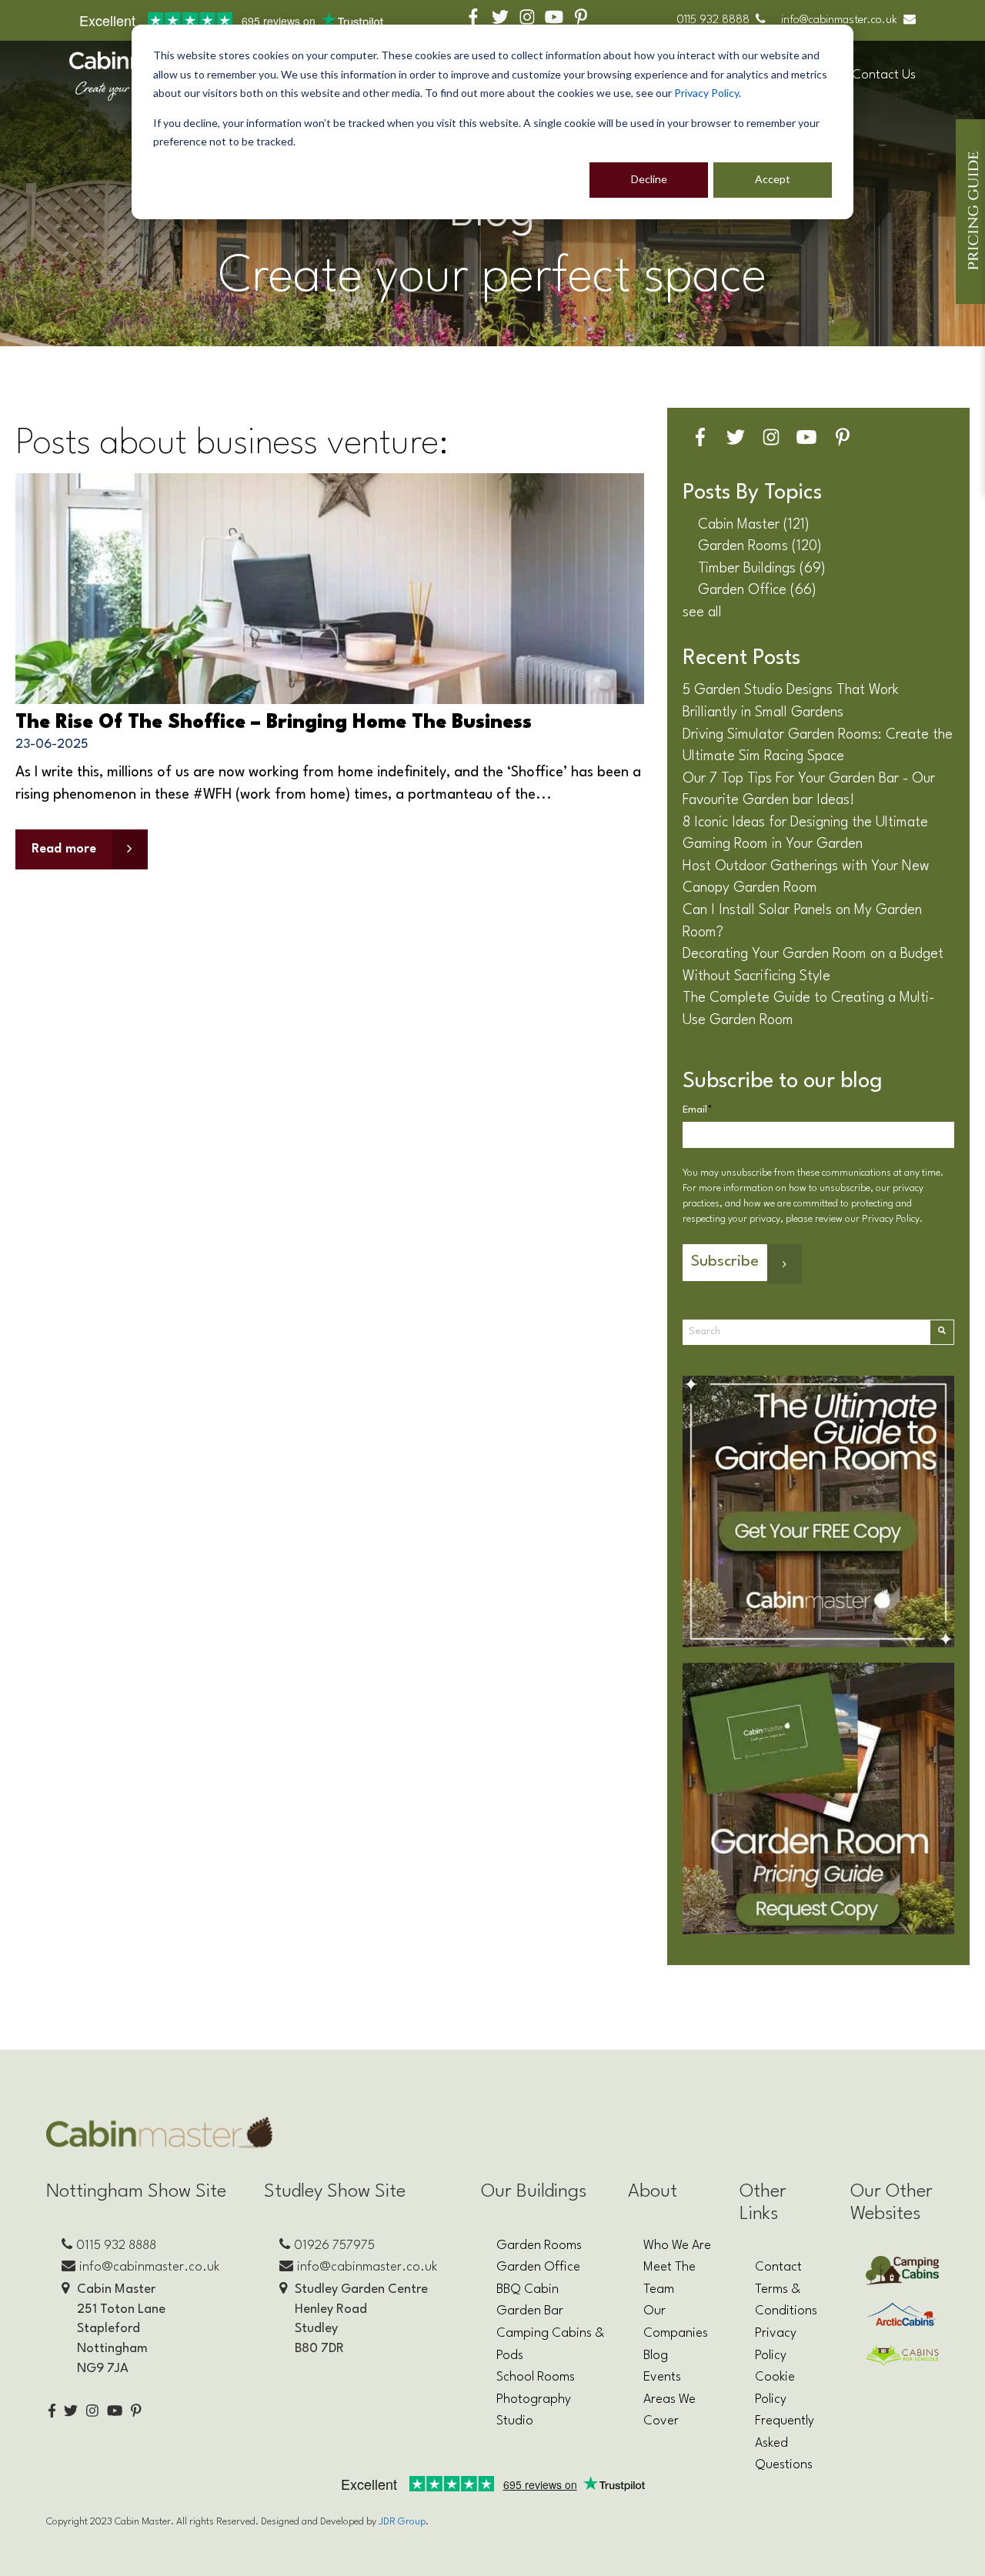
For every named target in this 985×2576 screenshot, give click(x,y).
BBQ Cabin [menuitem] (528, 2289)
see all (702, 612)
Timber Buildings (762, 569)
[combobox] (806, 1332)
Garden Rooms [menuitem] (539, 2246)
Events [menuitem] (662, 2377)
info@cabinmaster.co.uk (839, 20)
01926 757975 (334, 2246)
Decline (649, 179)
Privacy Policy (706, 93)
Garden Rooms (760, 546)
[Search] (942, 1332)
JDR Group (402, 2522)
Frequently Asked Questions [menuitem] (785, 2443)
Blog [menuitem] (656, 2356)
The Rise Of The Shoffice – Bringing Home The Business (274, 723)
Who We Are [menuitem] (677, 2246)
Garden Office (757, 590)
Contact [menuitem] (778, 2267)
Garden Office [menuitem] (538, 2267)
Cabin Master (754, 525)
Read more (64, 849)
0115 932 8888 (713, 20)
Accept (773, 179)
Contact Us (884, 75)
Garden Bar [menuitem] (530, 2311)
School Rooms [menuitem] (536, 2377)
